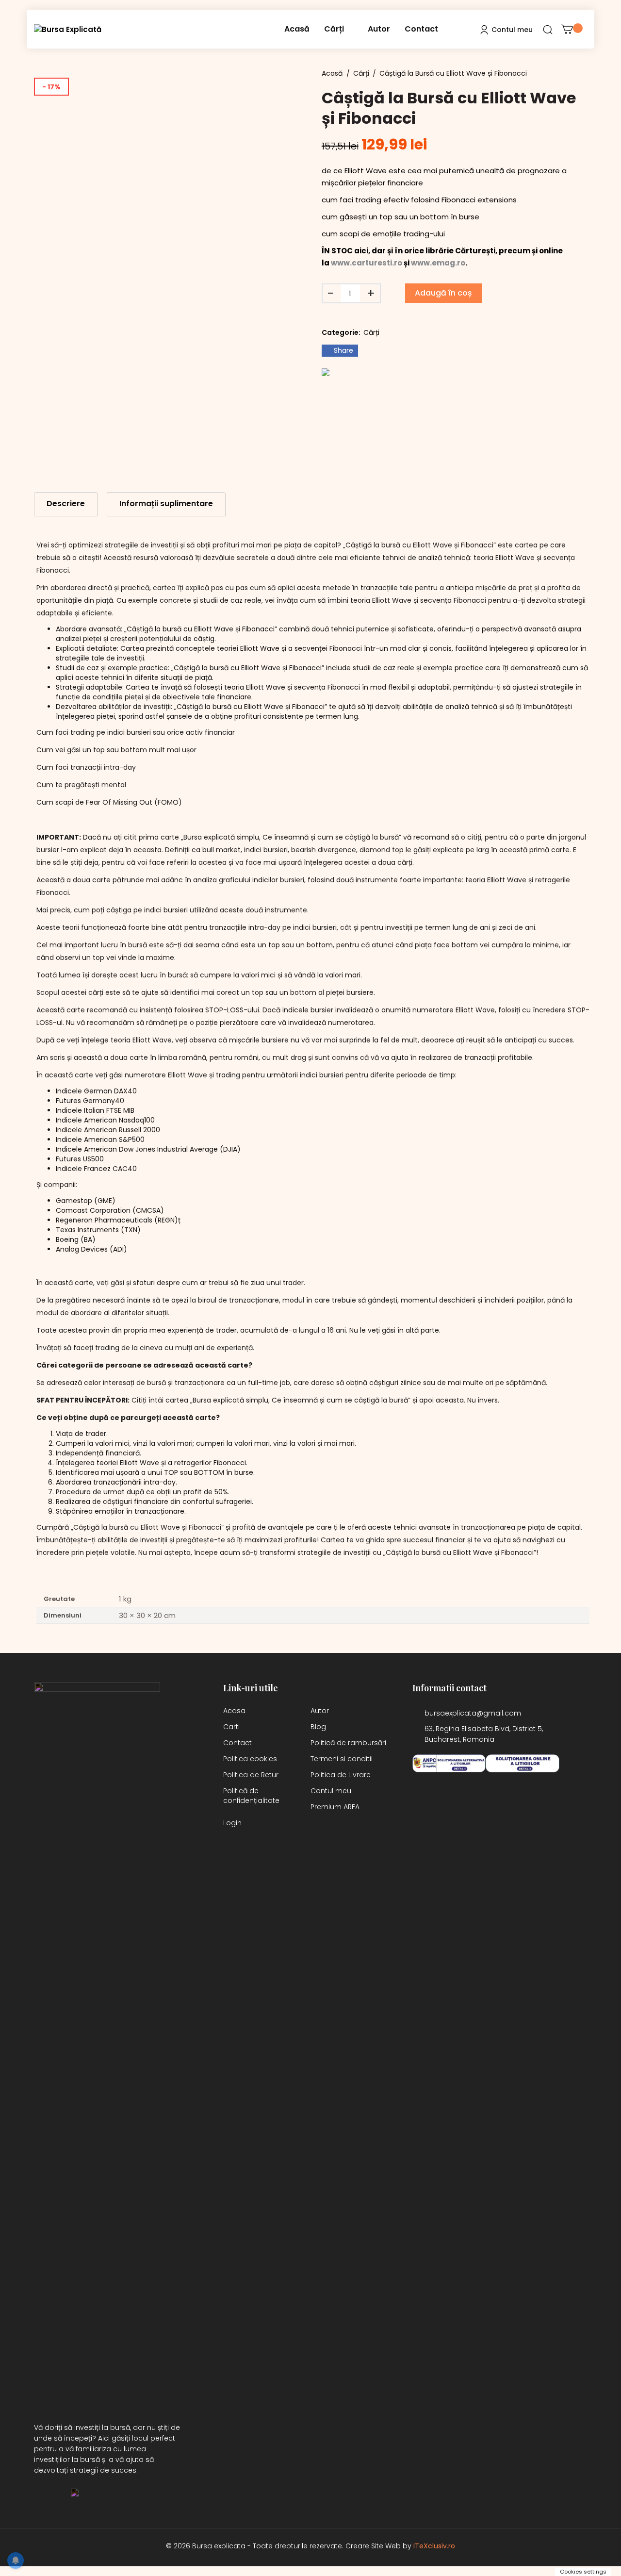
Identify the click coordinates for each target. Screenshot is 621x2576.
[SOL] (523, 1764)
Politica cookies (250, 1759)
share (343, 350)
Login (232, 1823)
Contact (421, 29)
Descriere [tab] (66, 504)
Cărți (334, 29)
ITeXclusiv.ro (434, 2546)
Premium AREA (335, 1807)
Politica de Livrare (341, 1775)
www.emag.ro (438, 263)
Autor (379, 29)
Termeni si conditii (342, 1759)
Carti (231, 1727)
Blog (318, 1727)
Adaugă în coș (443, 293)
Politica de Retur (251, 1775)
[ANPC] (449, 1764)
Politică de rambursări (348, 1743)
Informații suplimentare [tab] (166, 504)
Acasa (234, 1711)
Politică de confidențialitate (251, 1796)
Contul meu (331, 1791)
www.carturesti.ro (367, 263)
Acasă (297, 29)
